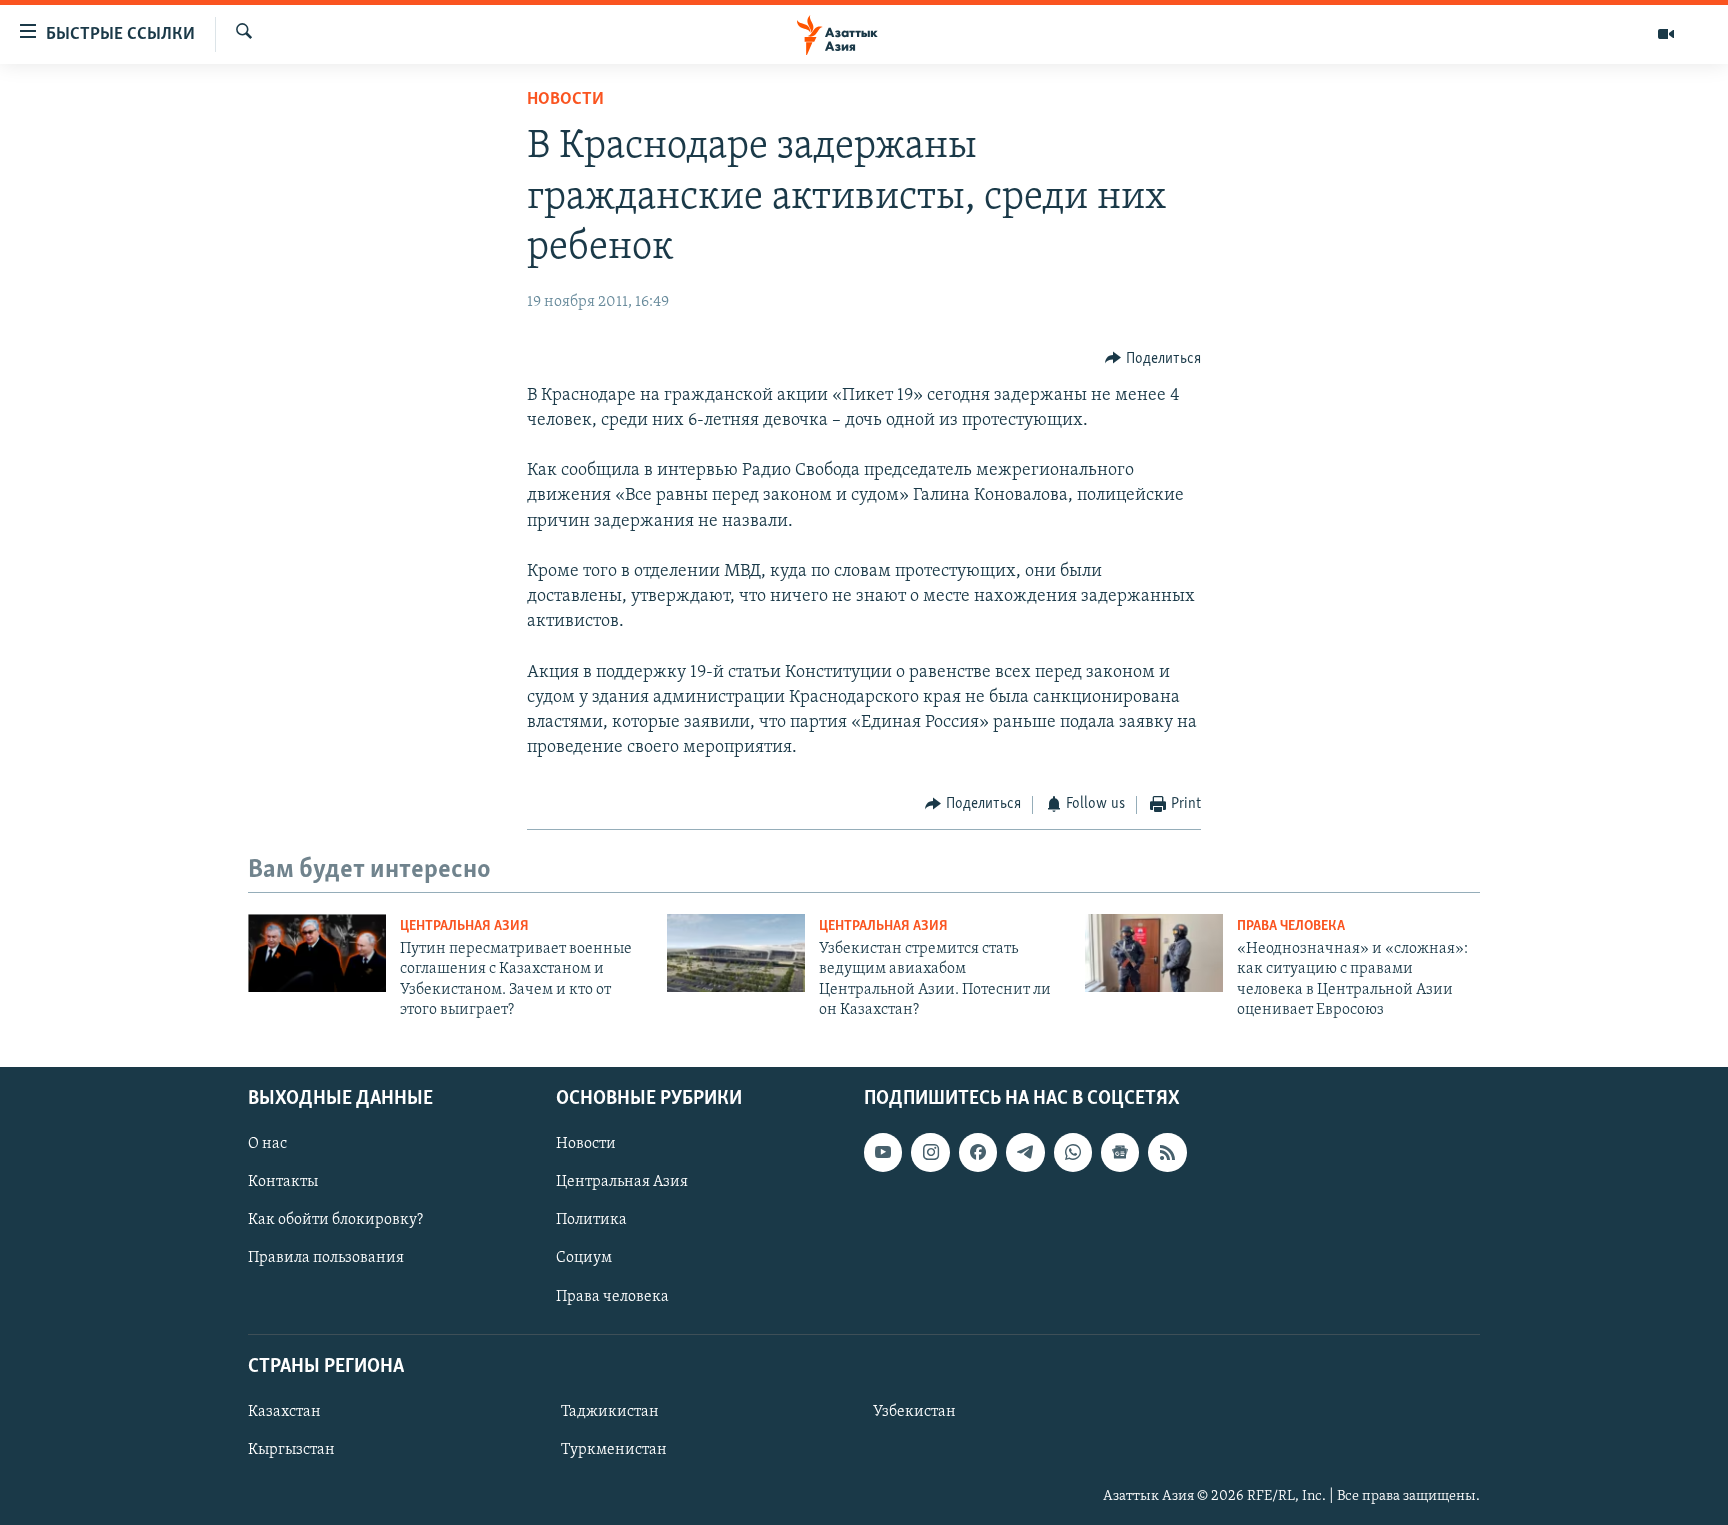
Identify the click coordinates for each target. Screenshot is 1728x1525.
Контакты (283, 1182)
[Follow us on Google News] (1120, 1152)
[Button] (1153, 359)
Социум (584, 1258)
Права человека (1291, 926)
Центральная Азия (464, 926)
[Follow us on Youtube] (883, 1152)
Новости (565, 100)
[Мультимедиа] (1666, 34)
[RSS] (1167, 1152)
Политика (591, 1220)
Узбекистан (914, 1412)
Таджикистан (610, 1412)
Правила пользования (326, 1258)
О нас (267, 1144)
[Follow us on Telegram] (1025, 1152)
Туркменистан (614, 1450)
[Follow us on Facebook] (978, 1152)
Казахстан (284, 1412)
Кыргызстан (291, 1450)
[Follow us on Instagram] (930, 1152)
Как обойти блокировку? (335, 1220)
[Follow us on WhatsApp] (1073, 1152)
